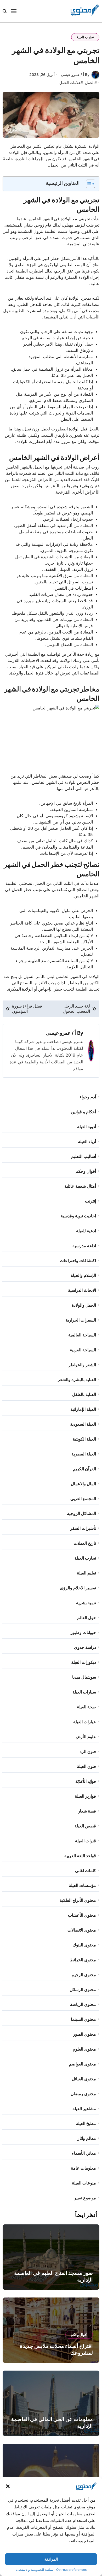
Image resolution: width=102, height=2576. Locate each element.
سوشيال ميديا (84, 1677)
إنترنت (90, 1201)
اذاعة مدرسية (84, 1246)
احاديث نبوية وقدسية (78, 1216)
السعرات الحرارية (81, 1320)
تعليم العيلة (86, 1573)
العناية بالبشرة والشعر (77, 1379)
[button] (8, 2486)
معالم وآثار (87, 2138)
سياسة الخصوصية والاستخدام (35, 2570)
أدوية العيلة (87, 1127)
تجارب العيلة (85, 37)
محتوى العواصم (83, 2064)
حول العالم (87, 1618)
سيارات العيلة (84, 1692)
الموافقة (51, 2559)
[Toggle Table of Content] (88, 184)
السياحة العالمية (82, 1335)
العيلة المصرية (84, 1454)
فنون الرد (88, 1751)
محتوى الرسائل (83, 1989)
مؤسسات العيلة (82, 1885)
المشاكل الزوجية (81, 1513)
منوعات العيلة (84, 2183)
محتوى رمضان (83, 2094)
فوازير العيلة (85, 1796)
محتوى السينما (83, 2019)
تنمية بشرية (86, 1603)
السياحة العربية (83, 1350)
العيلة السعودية (83, 1424)
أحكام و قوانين (84, 1112)
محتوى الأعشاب (82, 1915)
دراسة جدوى (85, 1647)
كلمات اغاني (86, 1870)
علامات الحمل (70, 83)
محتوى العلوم (84, 2049)
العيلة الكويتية (84, 1439)
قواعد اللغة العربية (80, 1856)
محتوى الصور (84, 2034)
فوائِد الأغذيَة (86, 1781)
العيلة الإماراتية (83, 1409)
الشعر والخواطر (82, 1365)
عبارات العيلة (85, 1722)
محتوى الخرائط (83, 1960)
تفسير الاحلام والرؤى (78, 1588)
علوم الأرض (86, 1737)
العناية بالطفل (84, 1394)
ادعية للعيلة (86, 1231)
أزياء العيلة (87, 1141)
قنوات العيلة (86, 1841)
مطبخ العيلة (86, 2123)
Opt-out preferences (71, 2570)
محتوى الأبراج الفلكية (78, 1900)
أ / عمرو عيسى (61, 1033)
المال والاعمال (83, 1484)
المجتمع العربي (83, 1499)
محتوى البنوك (84, 1945)
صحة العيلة (86, 1707)
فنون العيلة (86, 1766)
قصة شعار (87, 1811)
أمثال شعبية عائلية (80, 1186)
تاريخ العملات (85, 1543)
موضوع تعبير (85, 2198)
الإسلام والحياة (83, 1275)
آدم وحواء (88, 1097)
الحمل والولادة (84, 1305)
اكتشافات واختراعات (78, 1260)
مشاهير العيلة (84, 2109)
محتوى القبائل (84, 2079)
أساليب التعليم (84, 1156)
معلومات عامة (83, 2168)
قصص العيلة (85, 1826)
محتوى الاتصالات (82, 1930)
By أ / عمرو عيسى (75, 75)
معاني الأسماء (84, 2153)
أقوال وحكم (86, 1171)
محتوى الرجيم (84, 1975)
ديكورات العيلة (84, 1662)
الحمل (90, 83)
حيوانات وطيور (83, 1632)
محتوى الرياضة (83, 2004)
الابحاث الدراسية (82, 1290)
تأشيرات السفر (83, 1528)
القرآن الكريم (84, 1469)
